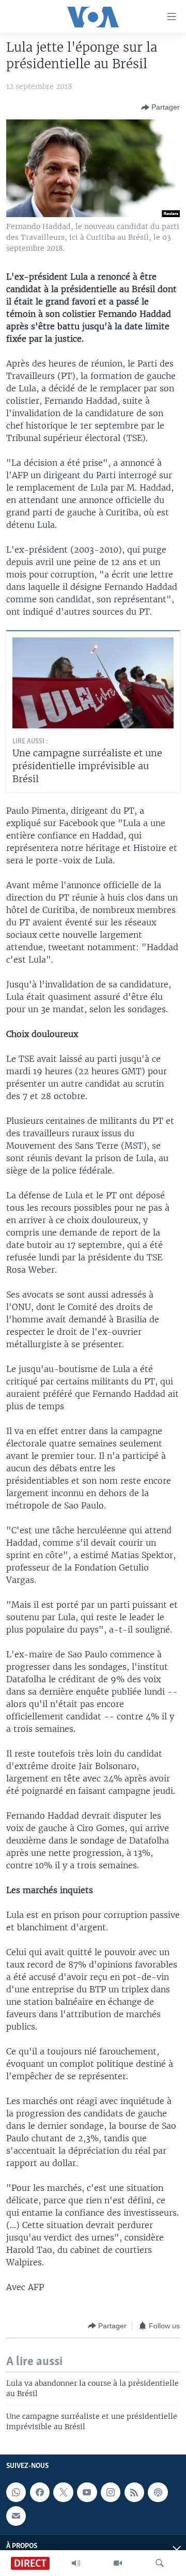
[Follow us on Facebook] (40, 2492)
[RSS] (134, 2492)
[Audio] (76, 2563)
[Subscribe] (16, 2516)
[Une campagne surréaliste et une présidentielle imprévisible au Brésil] (93, 683)
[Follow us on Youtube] (87, 2492)
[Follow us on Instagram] (111, 2492)
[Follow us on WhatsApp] (16, 2492)
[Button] (160, 108)
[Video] (118, 2563)
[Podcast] (158, 2492)
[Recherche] (160, 2563)
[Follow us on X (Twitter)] (63, 2492)
